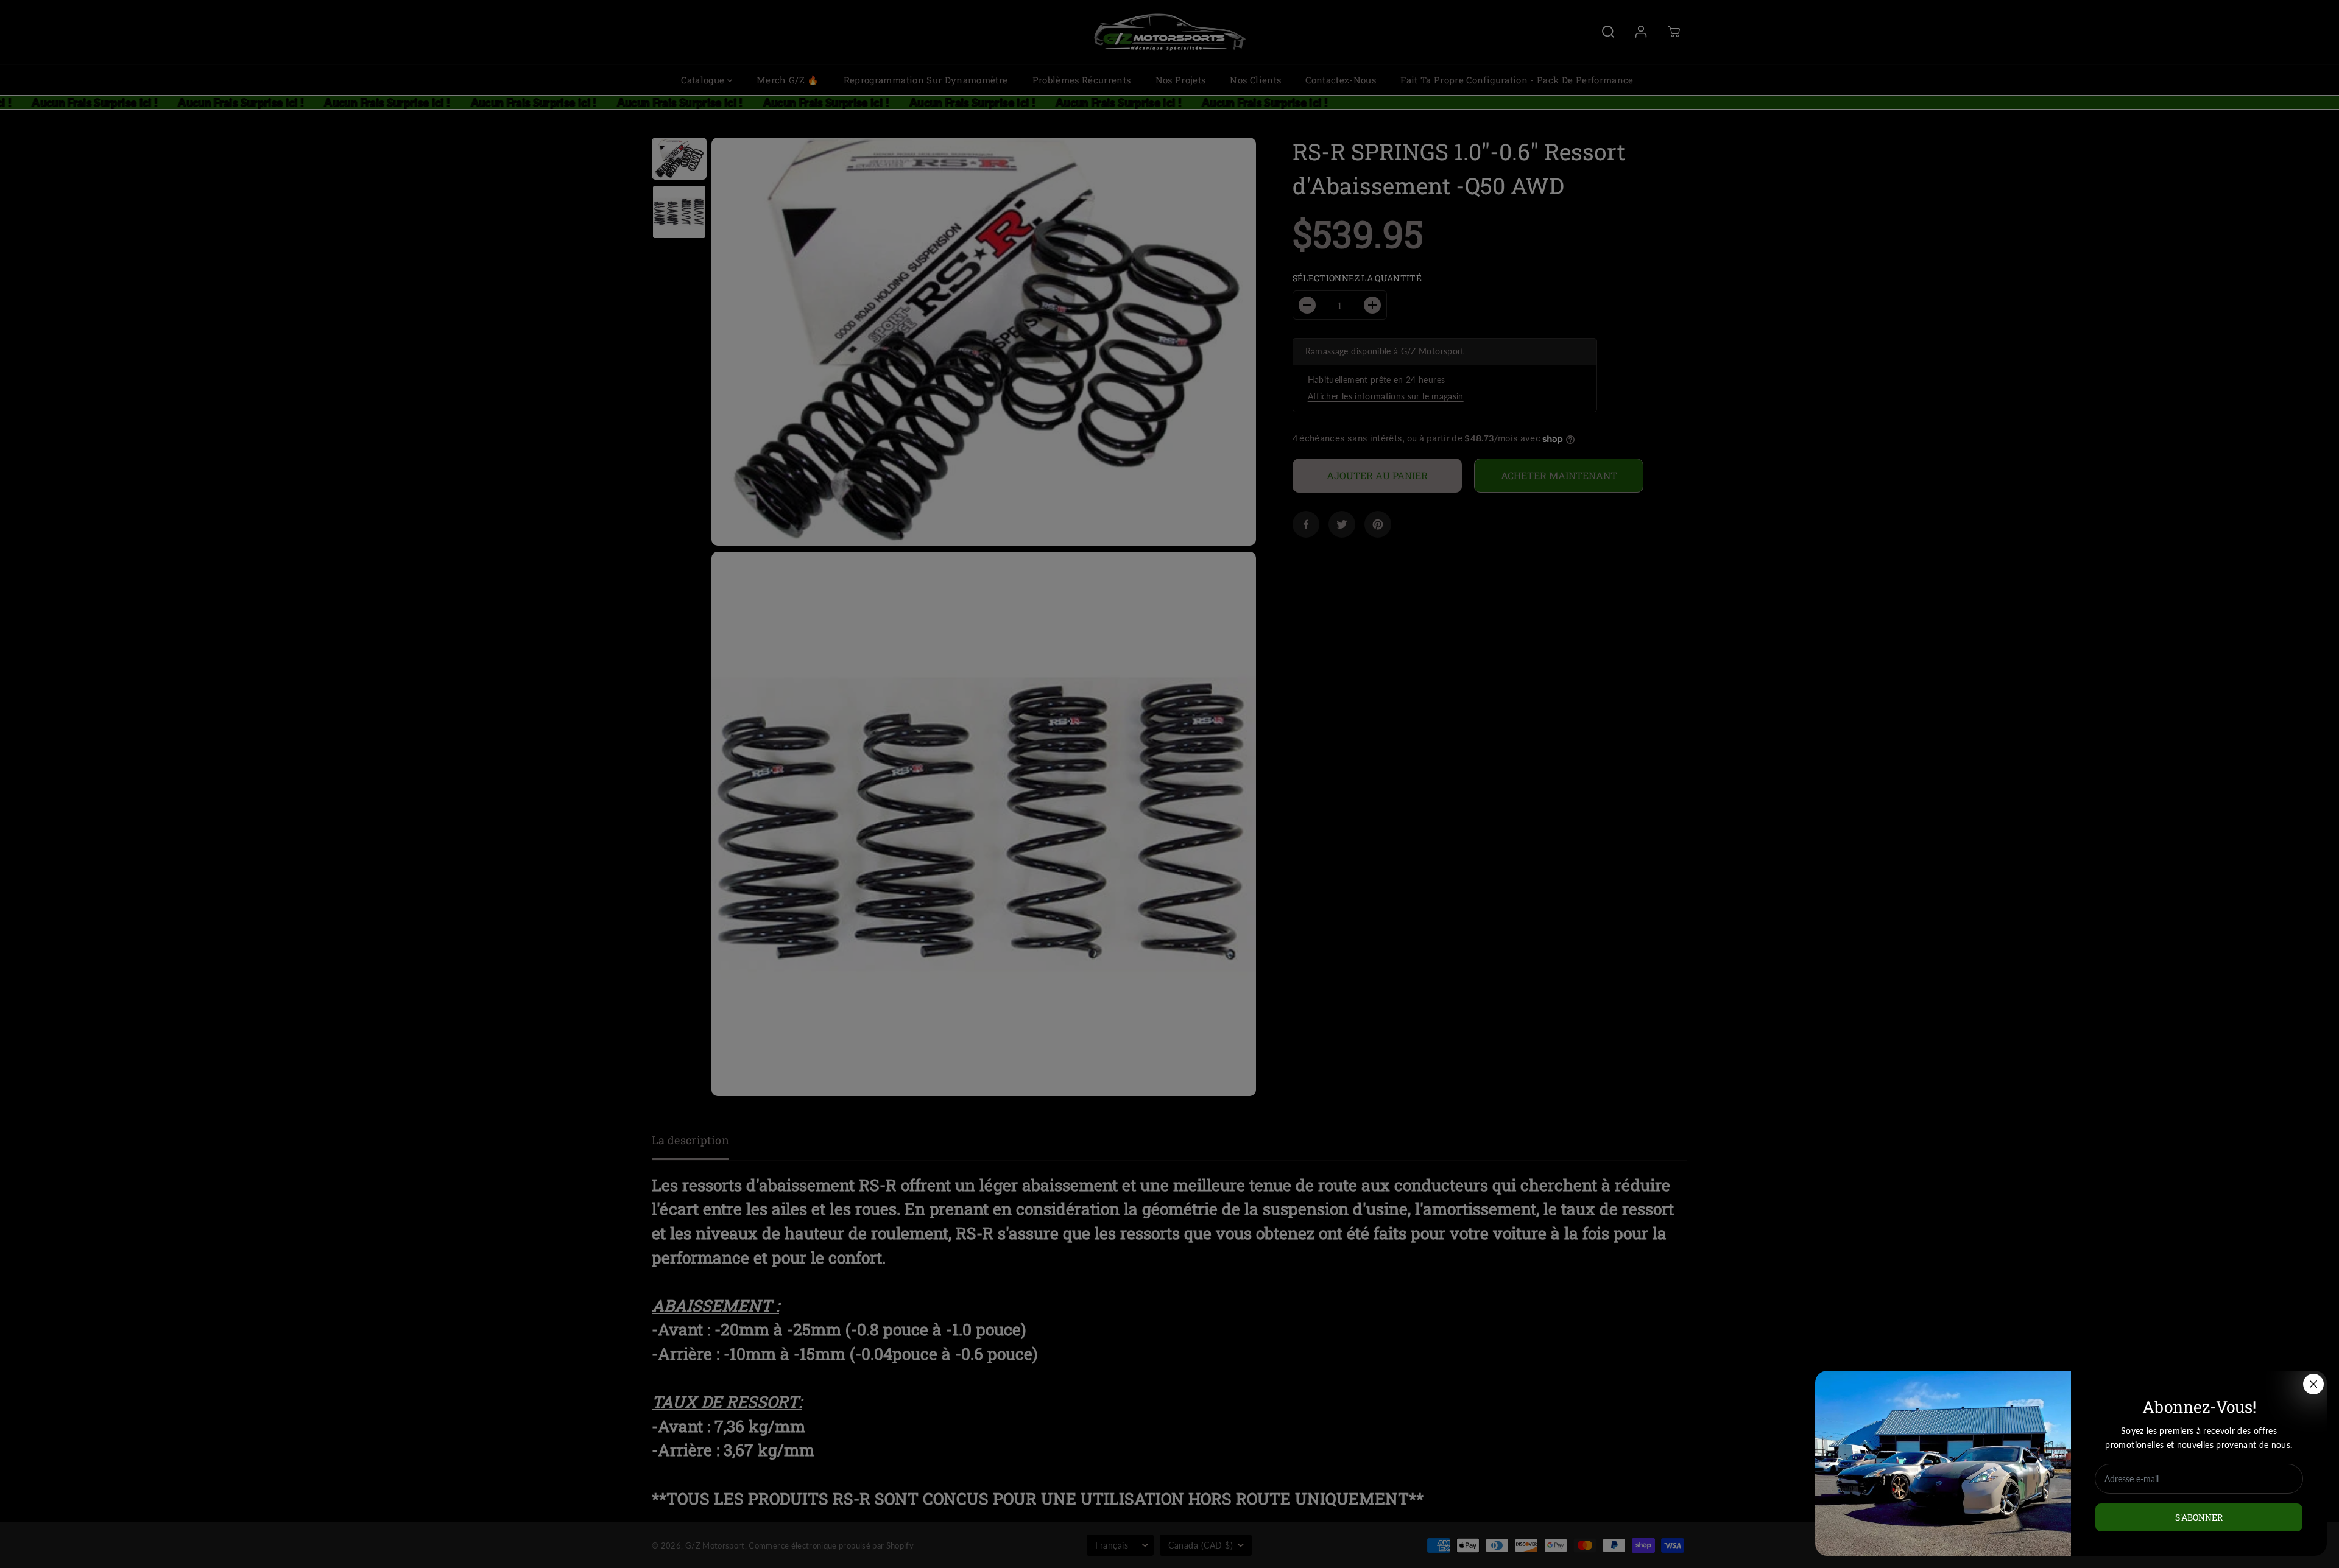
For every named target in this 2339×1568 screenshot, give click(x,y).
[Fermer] (2313, 1384)
